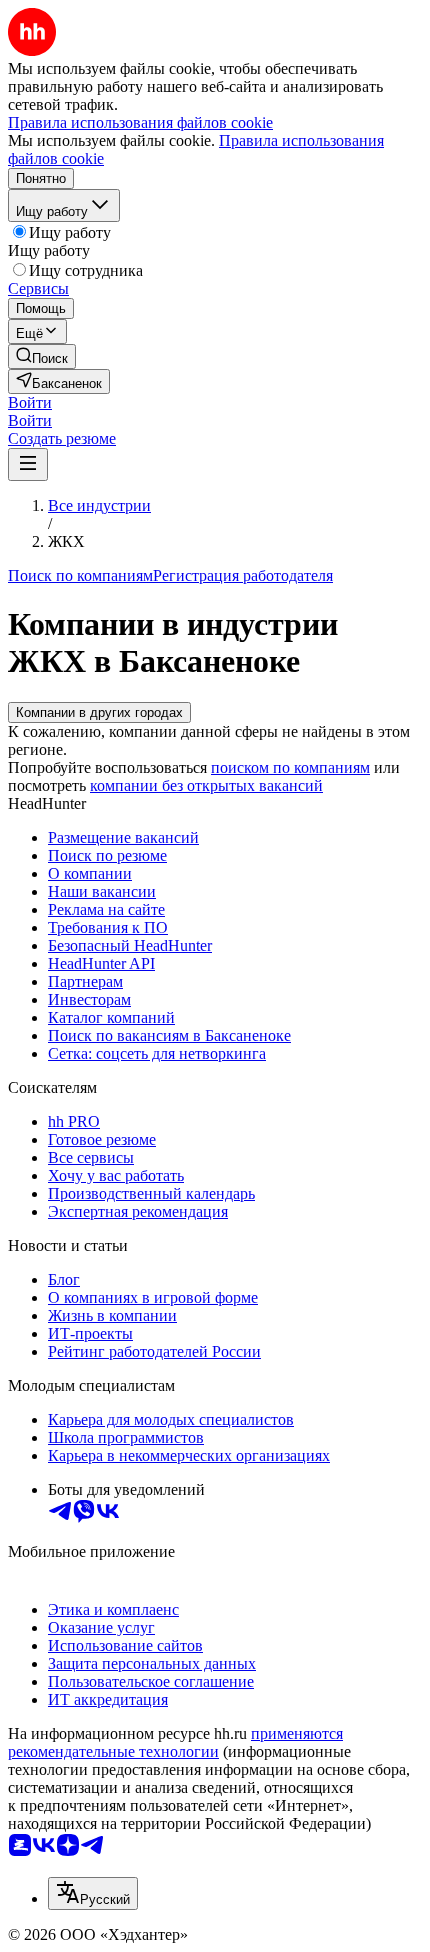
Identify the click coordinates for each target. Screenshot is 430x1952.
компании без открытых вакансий (206, 785)
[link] (42, 356)
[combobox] (93, 1893)
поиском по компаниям (290, 767)
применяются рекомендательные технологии (175, 1742)
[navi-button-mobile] (28, 464)
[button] (30, 402)
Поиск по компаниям (80, 575)
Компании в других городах (99, 712)
